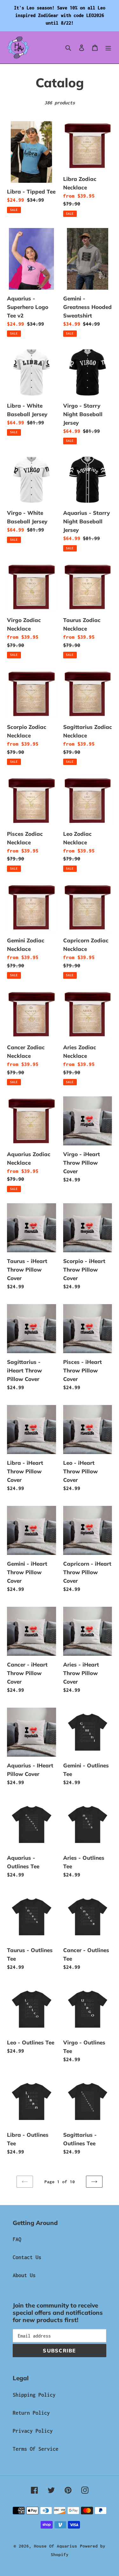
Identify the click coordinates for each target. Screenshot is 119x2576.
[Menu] (108, 47)
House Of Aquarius (56, 2546)
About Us (24, 2275)
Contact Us (27, 2257)
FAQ (17, 2239)
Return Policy (31, 2413)
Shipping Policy (34, 2395)
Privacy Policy (33, 2431)
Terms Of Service (36, 2449)
